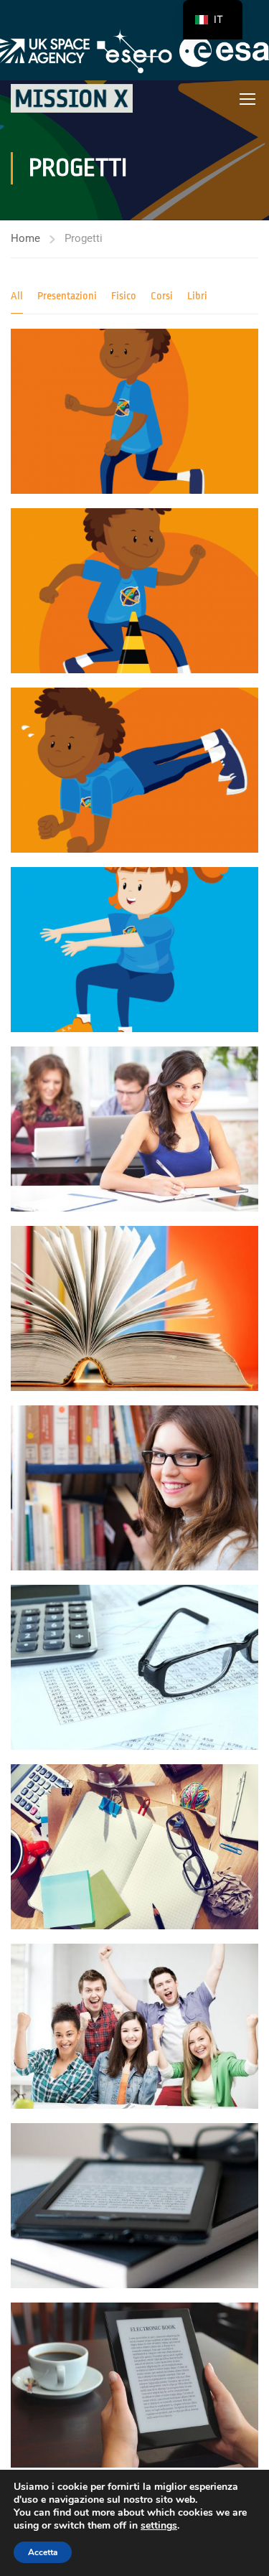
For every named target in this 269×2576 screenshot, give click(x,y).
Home (25, 238)
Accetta (43, 2552)
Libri (197, 296)
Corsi (162, 296)
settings (159, 2526)
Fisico (124, 296)
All (17, 296)
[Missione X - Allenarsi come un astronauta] (72, 98)
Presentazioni (67, 296)
